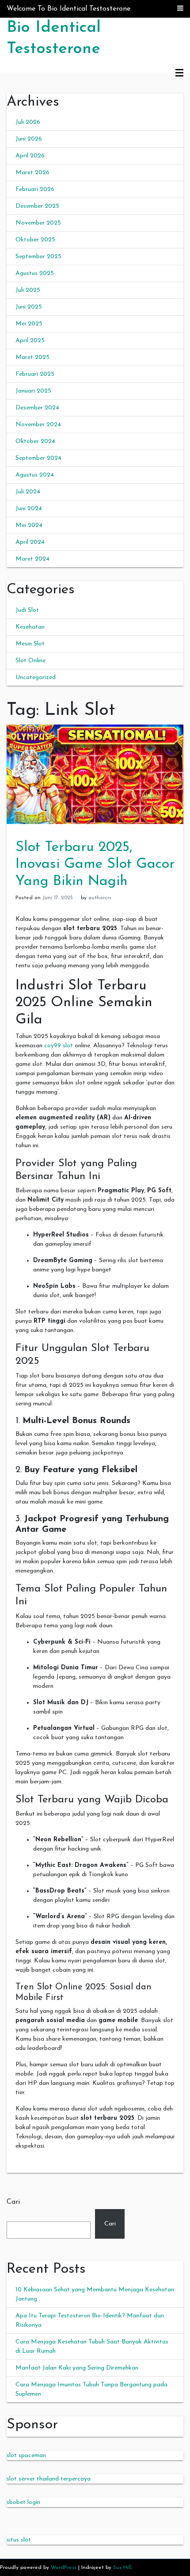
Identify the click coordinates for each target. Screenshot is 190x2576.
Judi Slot (27, 610)
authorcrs (100, 898)
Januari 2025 (33, 391)
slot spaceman (26, 2456)
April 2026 (30, 156)
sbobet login (23, 2502)
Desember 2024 (37, 408)
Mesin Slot (30, 644)
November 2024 (38, 425)
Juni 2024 (29, 509)
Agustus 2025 (35, 273)
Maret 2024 (32, 559)
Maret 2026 (32, 173)
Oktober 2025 (35, 240)
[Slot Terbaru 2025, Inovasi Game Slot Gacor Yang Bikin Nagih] (95, 774)
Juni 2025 (29, 307)
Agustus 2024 (35, 475)
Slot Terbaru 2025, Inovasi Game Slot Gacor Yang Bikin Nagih (95, 864)
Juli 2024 (28, 492)
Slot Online (30, 661)
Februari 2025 (35, 374)
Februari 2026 (35, 189)
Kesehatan (30, 627)
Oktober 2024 (35, 441)
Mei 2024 (29, 525)
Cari (13, 2202)
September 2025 (38, 257)
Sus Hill (122, 2568)
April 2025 (30, 341)
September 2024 (38, 458)
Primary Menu (179, 73)
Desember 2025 (37, 206)
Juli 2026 (28, 122)
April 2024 (30, 542)
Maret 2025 (32, 357)
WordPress (64, 2568)
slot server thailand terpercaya (49, 2479)
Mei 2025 (29, 324)
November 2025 (38, 223)
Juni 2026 (29, 139)
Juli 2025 (28, 290)
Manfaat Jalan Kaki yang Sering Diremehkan (77, 2368)
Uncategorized (36, 677)
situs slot (19, 2540)
